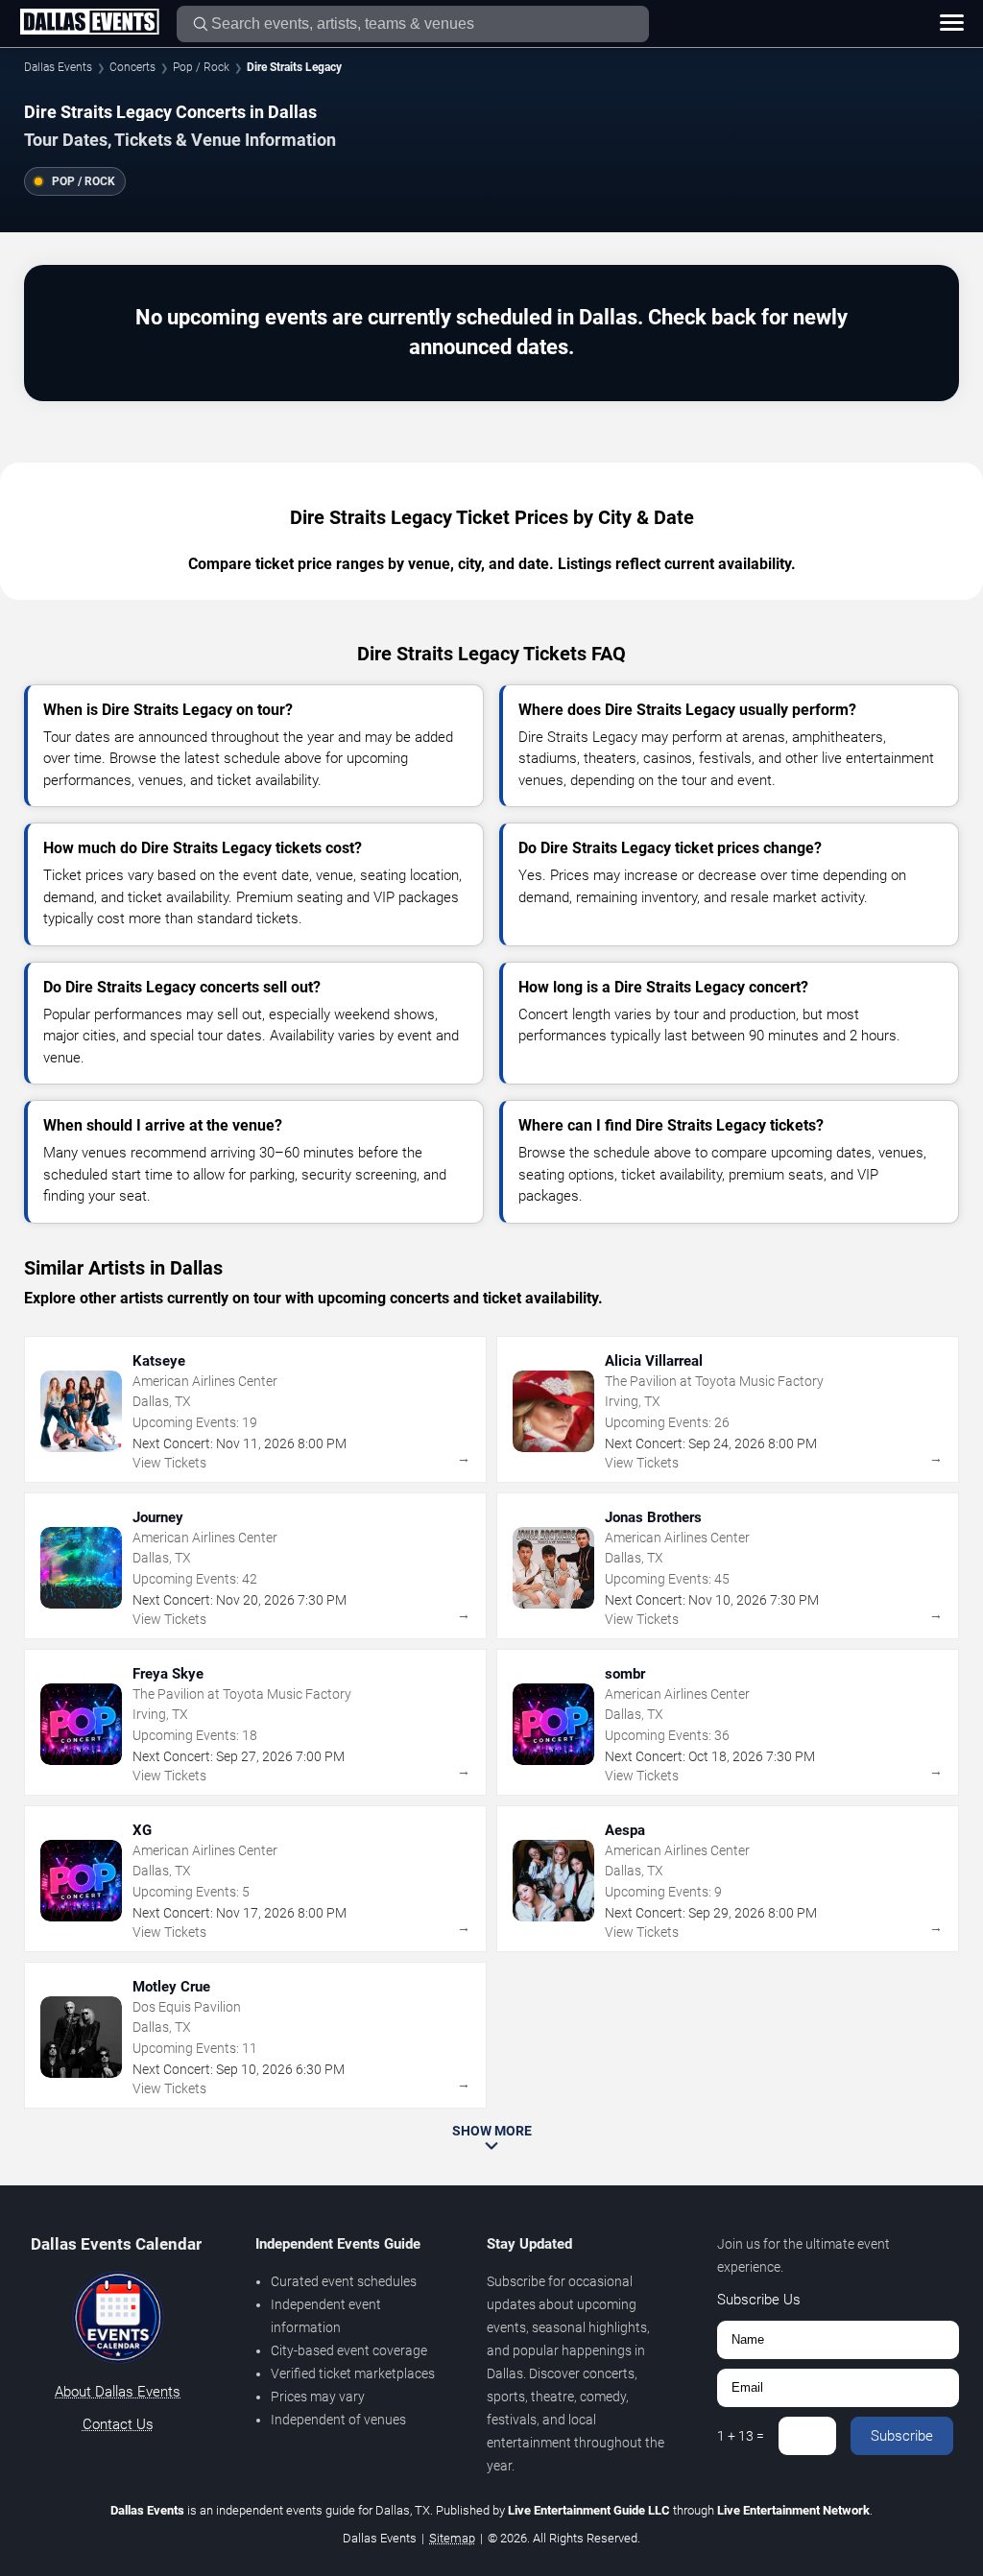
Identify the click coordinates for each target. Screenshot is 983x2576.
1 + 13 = (741, 2436)
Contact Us (118, 2424)
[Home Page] (89, 23)
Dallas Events (58, 67)
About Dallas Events (118, 2392)
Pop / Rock (201, 67)
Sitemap (452, 2538)
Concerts (132, 67)
